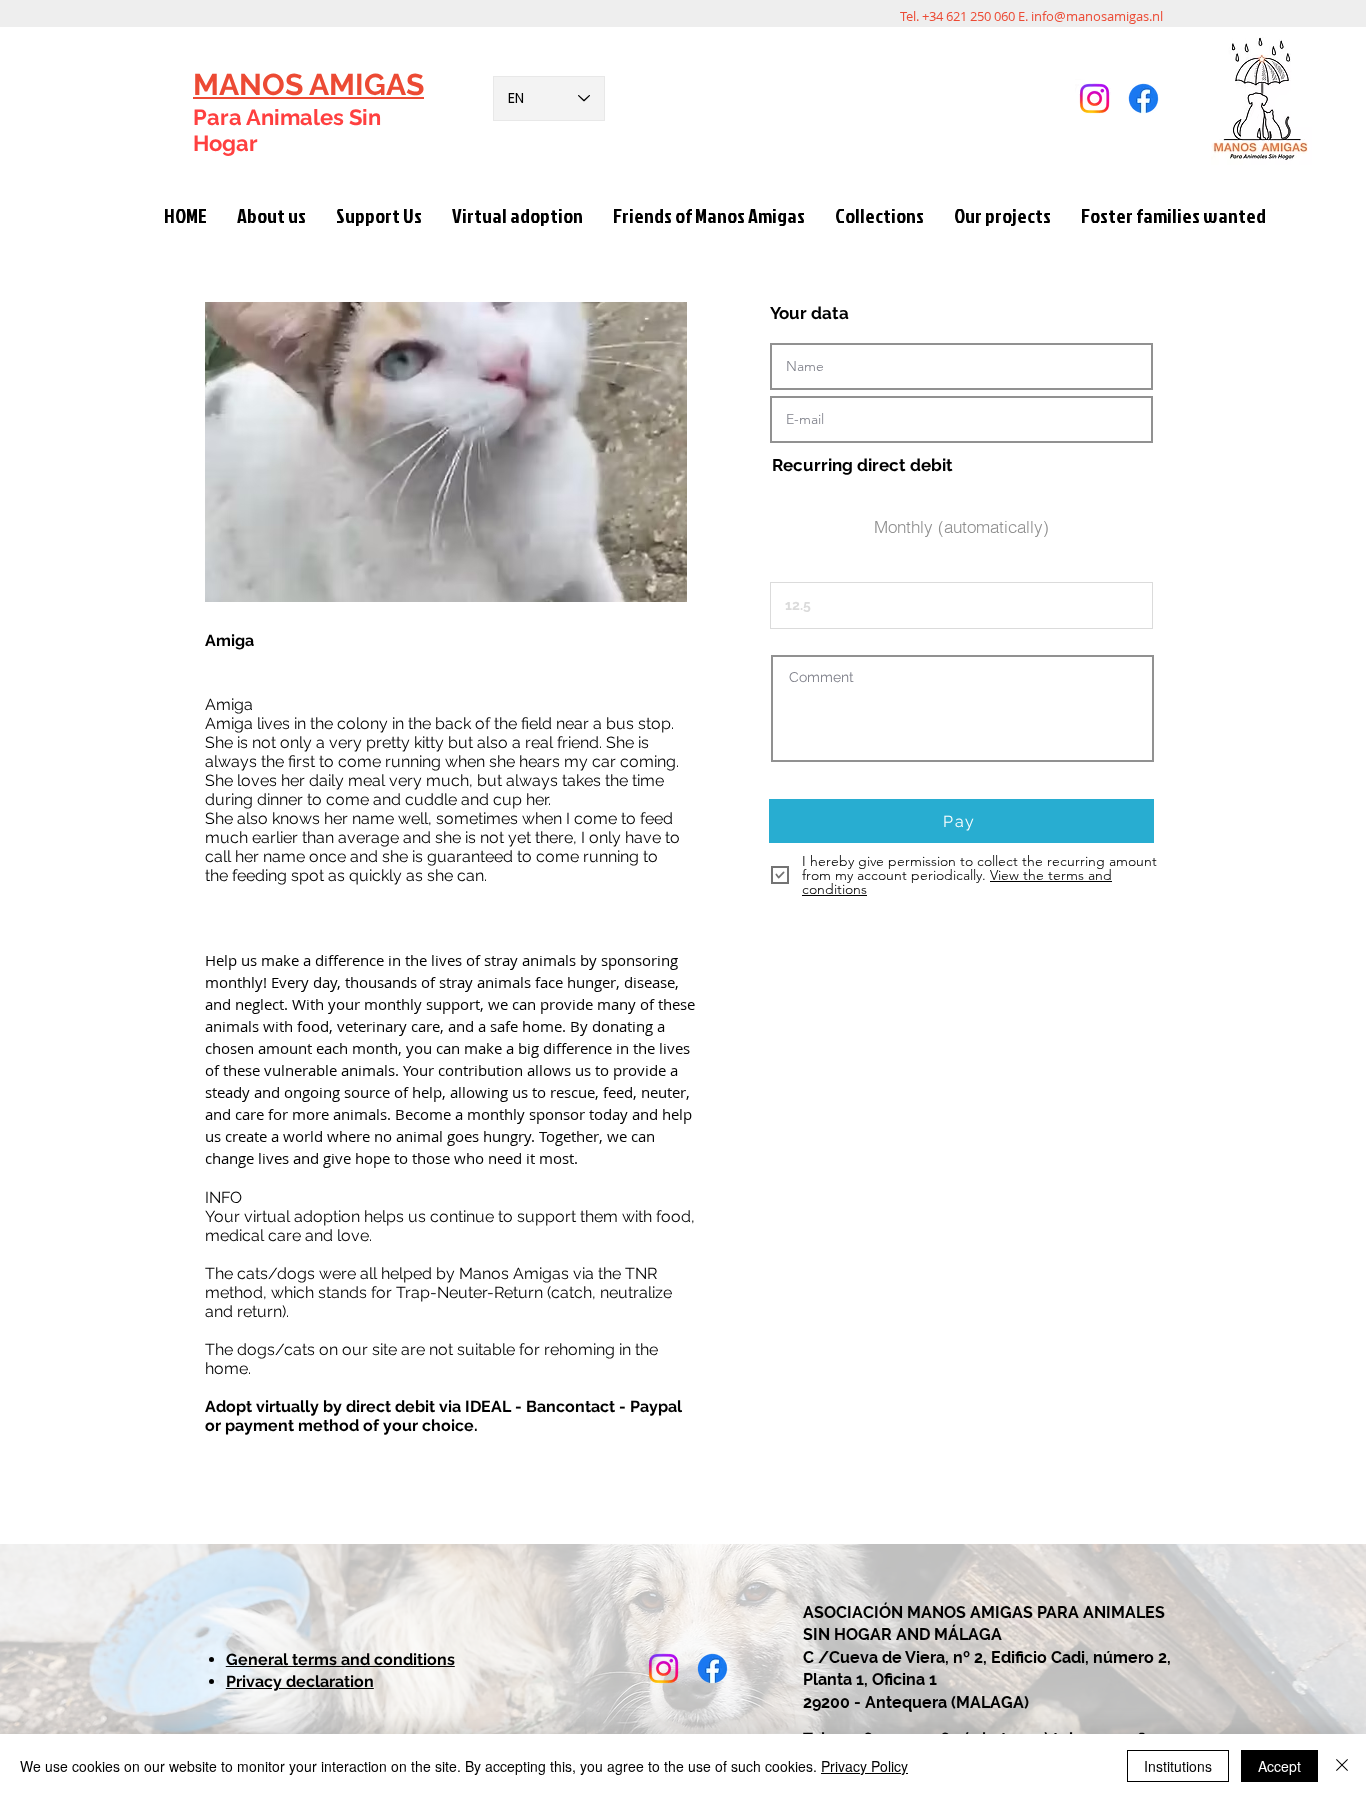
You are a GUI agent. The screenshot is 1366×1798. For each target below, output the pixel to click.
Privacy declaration (300, 1681)
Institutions (1178, 1766)
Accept (1279, 1766)
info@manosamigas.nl (1097, 16)
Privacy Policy (864, 1766)
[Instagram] (1094, 98)
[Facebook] (1143, 98)
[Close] (1342, 1766)
